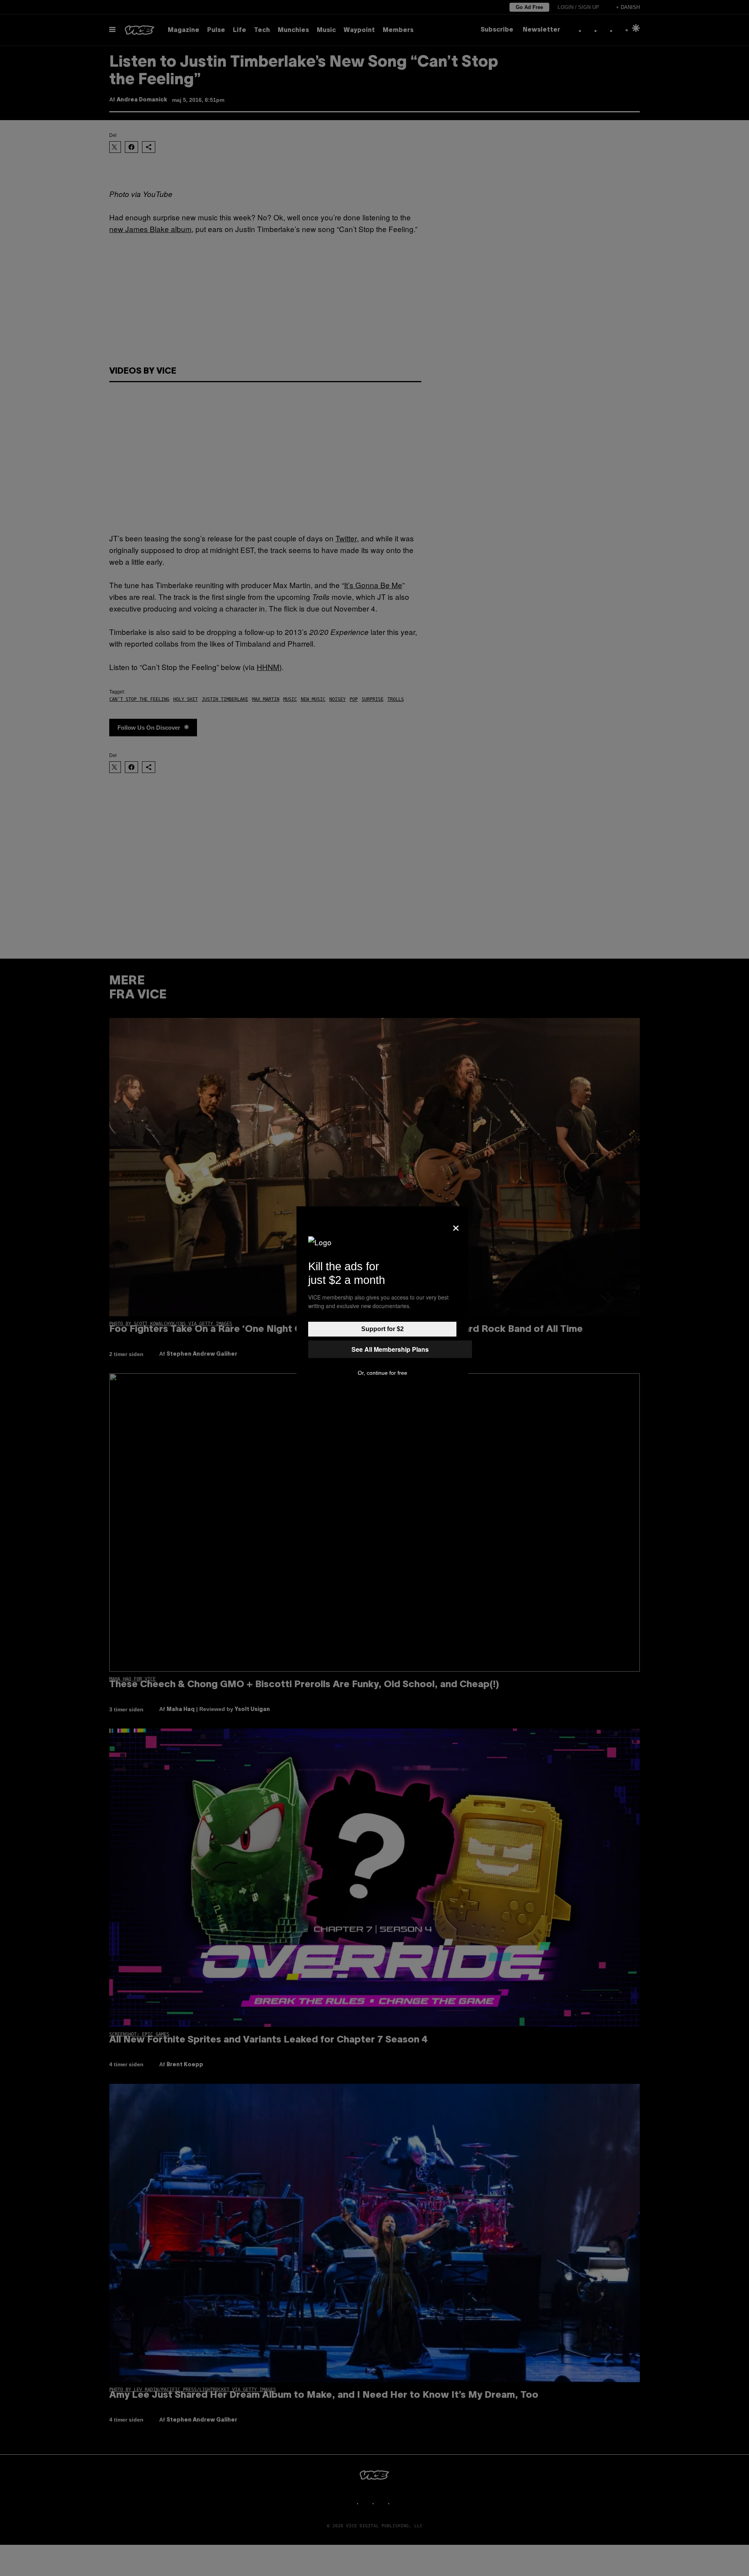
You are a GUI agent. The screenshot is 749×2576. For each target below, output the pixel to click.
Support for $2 (382, 1329)
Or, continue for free (382, 1373)
